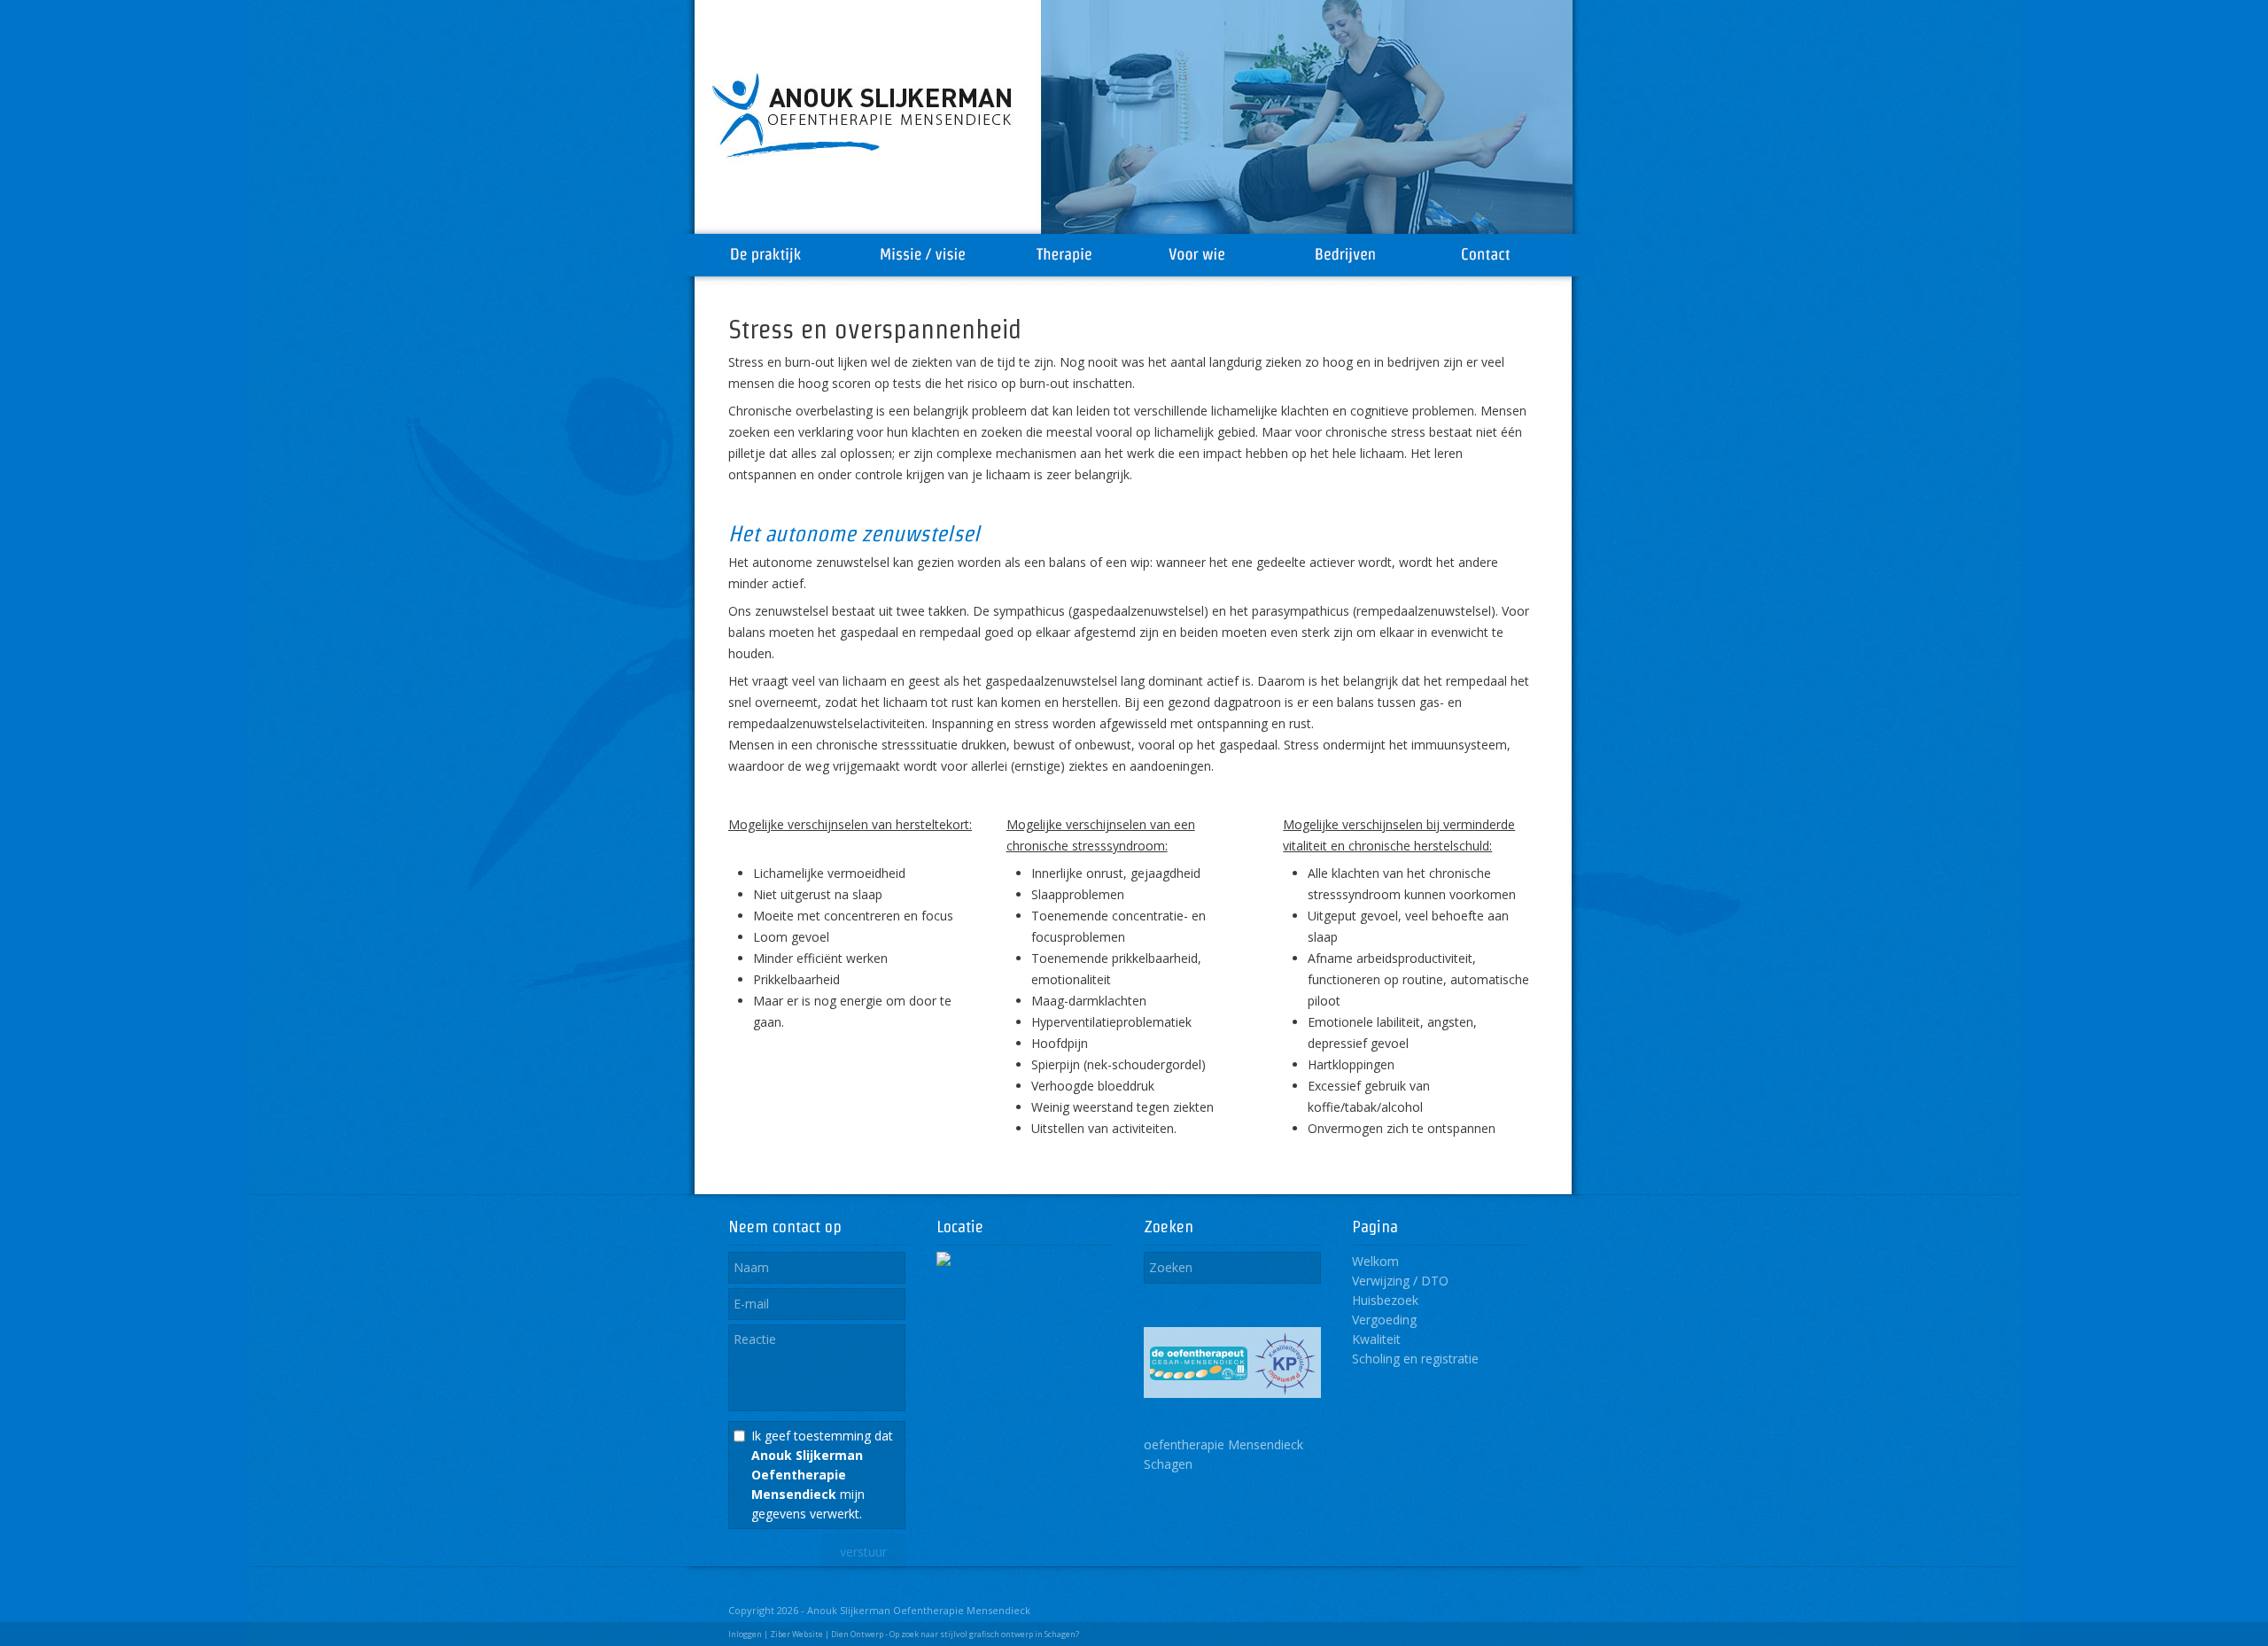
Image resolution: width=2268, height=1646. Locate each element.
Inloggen (745, 1634)
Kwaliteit (1376, 1339)
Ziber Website (796, 1634)
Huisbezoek (1385, 1300)
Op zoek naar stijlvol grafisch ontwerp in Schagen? (984, 1634)
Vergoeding (1384, 1320)
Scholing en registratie (1415, 1359)
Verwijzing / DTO (1400, 1281)
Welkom (1375, 1261)
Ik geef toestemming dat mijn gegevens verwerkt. (822, 1475)
